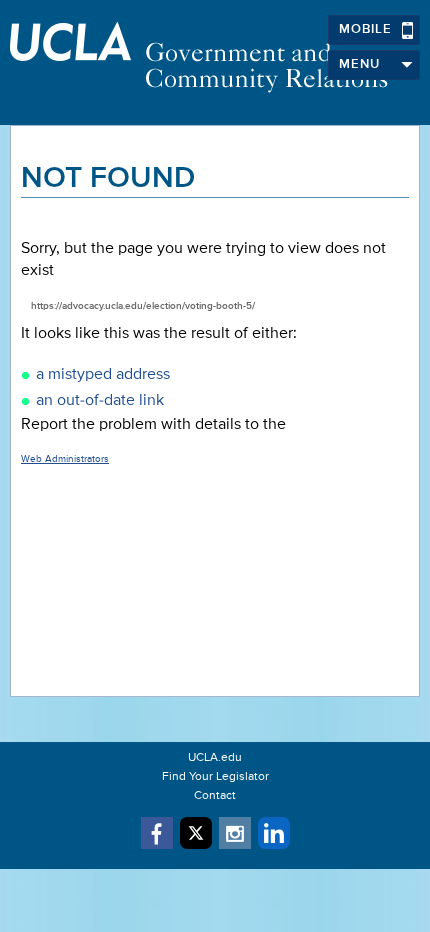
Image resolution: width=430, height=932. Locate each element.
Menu (359, 64)
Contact (215, 796)
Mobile (365, 29)
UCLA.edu (215, 758)
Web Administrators (65, 459)
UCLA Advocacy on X (196, 833)
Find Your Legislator (215, 777)
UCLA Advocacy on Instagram (235, 833)
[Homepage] (215, 57)
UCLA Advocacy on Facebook (157, 833)
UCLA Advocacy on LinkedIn (274, 833)
